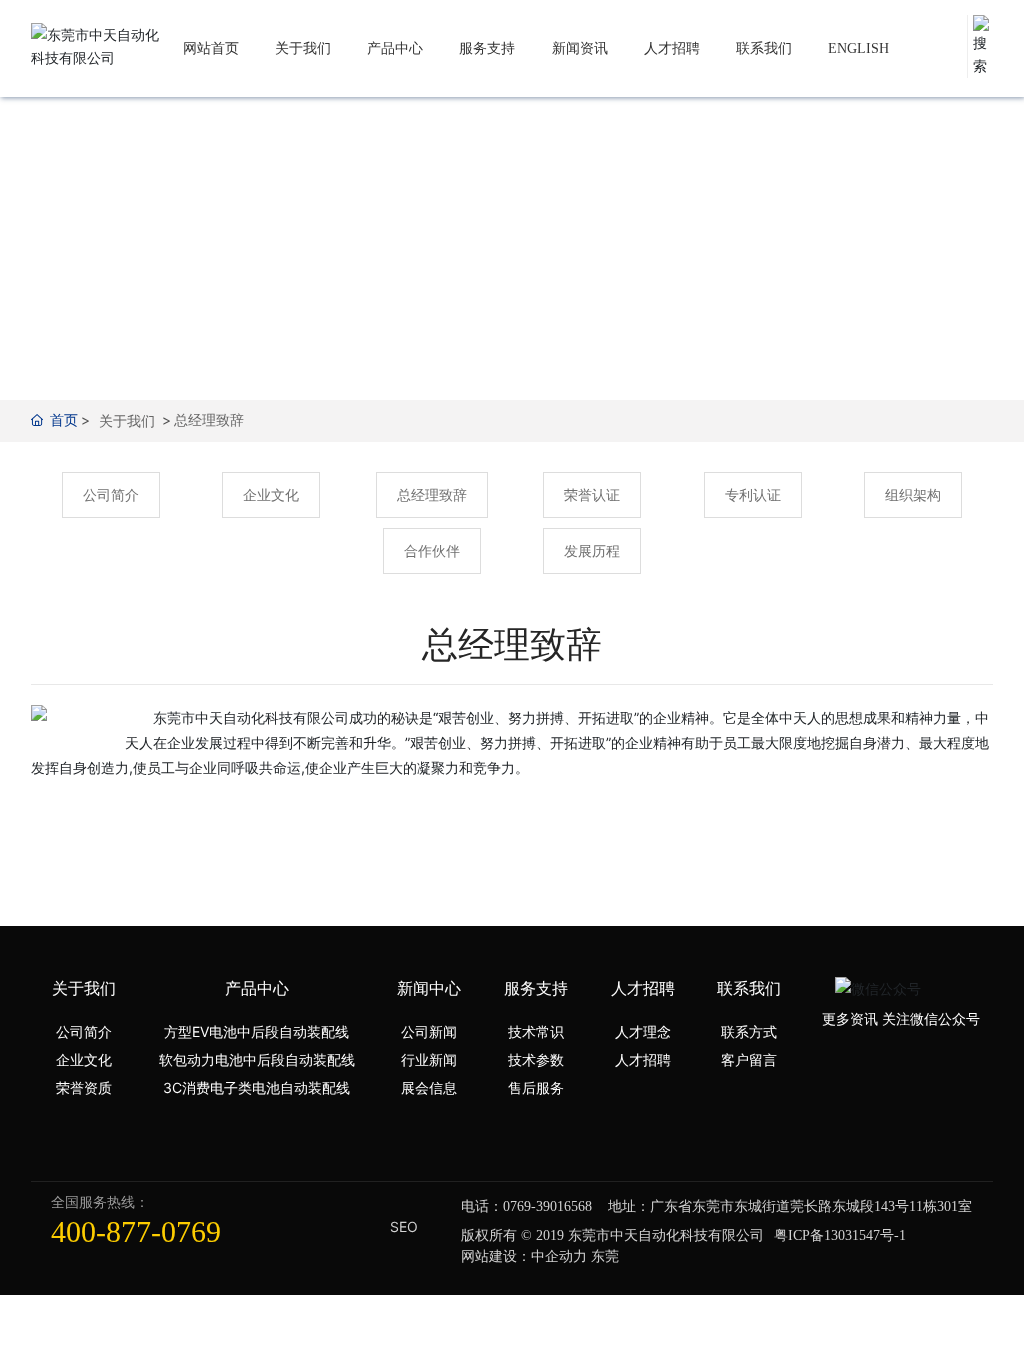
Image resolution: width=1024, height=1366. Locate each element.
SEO (404, 1226)
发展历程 (592, 550)
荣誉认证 (592, 494)
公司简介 (111, 494)
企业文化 (271, 494)
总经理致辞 (432, 494)
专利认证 (753, 494)
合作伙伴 (432, 550)
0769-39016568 (547, 1206)
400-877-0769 (136, 1231)
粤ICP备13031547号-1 (840, 1235)
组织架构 (913, 494)
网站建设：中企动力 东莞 (540, 1255)
